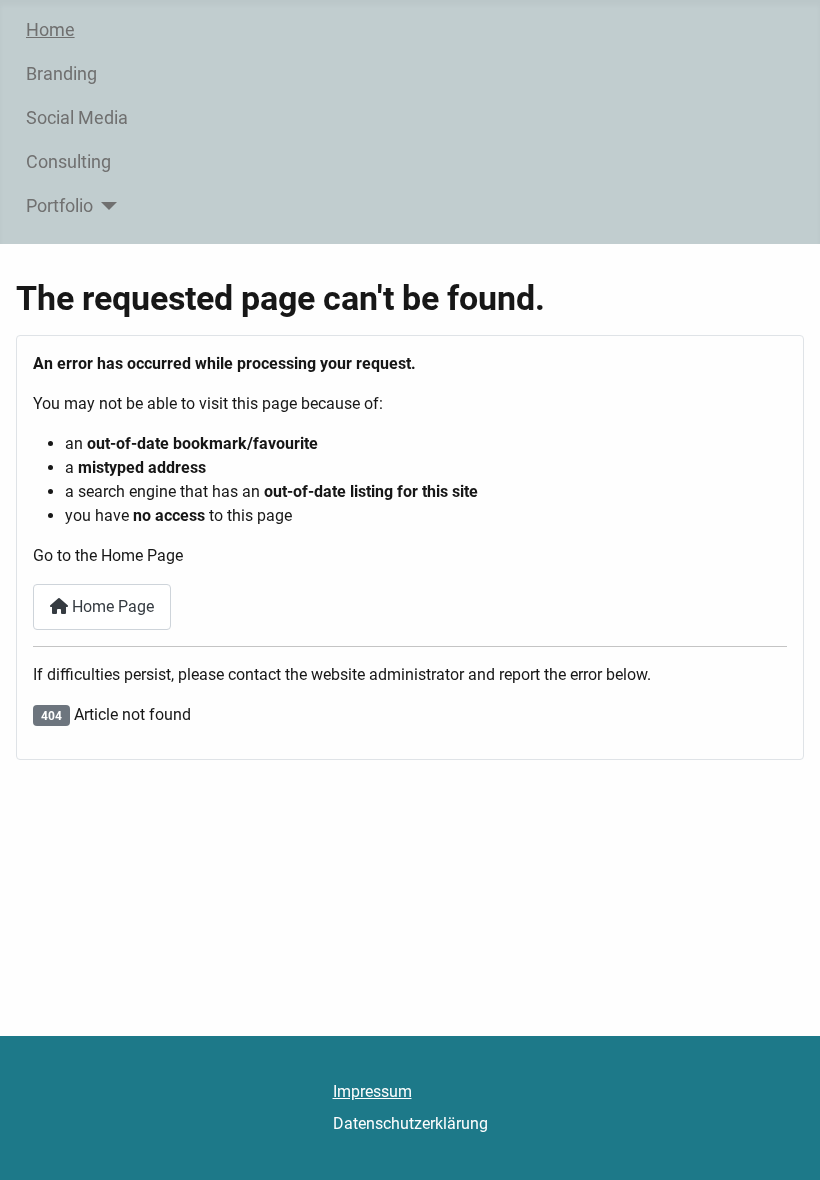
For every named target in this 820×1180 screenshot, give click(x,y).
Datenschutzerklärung (410, 1123)
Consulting (68, 162)
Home (50, 30)
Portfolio (59, 206)
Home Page (111, 606)
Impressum (372, 1091)
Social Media (77, 118)
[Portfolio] (105, 206)
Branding (61, 74)
